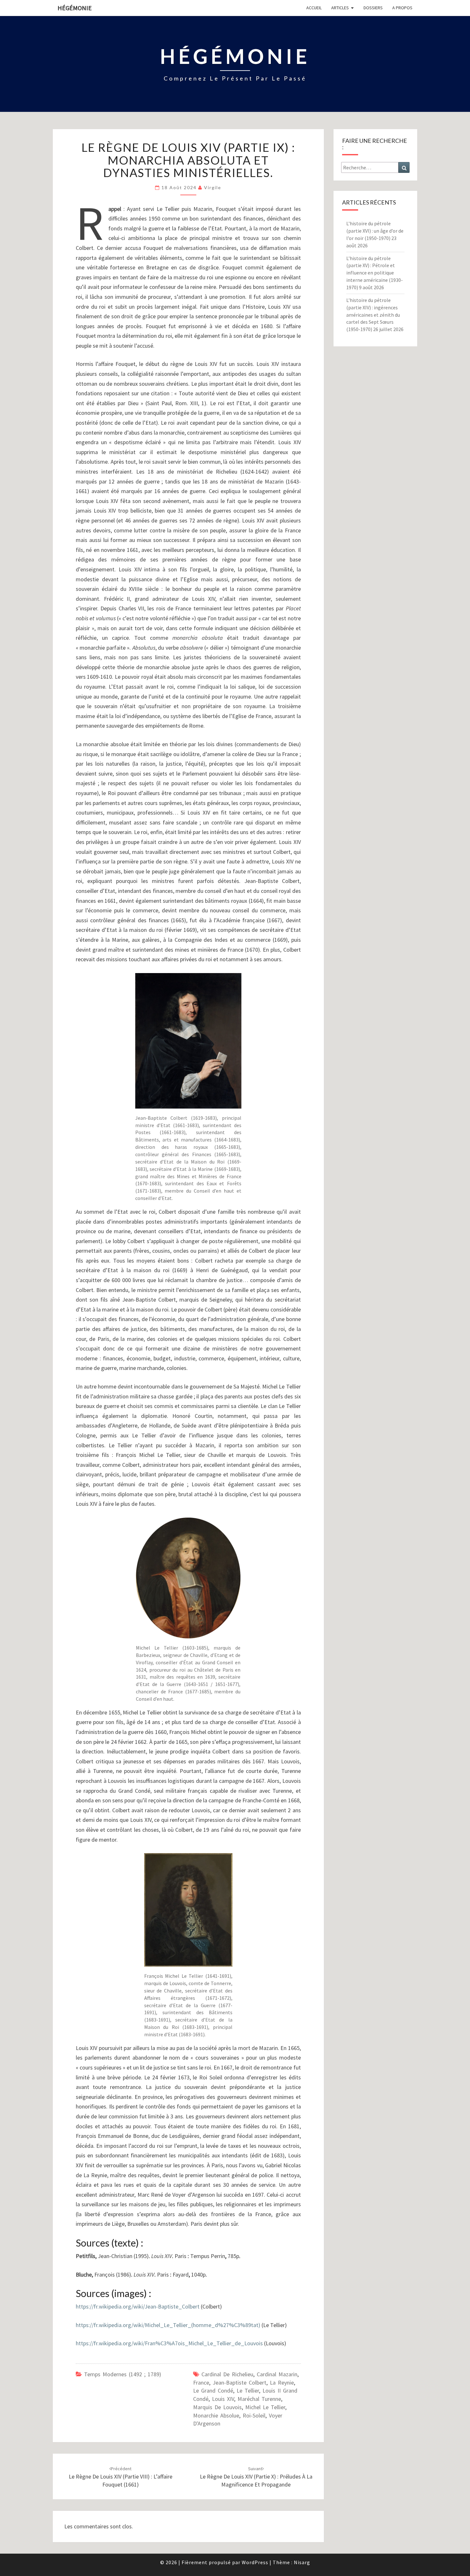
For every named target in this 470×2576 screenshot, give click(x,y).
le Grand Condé (213, 2390)
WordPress (255, 2562)
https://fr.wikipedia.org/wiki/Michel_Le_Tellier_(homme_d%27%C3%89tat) (168, 2325)
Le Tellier (248, 2390)
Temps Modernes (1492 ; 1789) (123, 2374)
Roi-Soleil (254, 2415)
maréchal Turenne (259, 2399)
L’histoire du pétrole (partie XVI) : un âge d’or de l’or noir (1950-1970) (375, 231)
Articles (340, 8)
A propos (402, 8)
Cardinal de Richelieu (227, 2374)
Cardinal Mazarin (277, 2374)
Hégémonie (75, 8)
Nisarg (302, 2562)
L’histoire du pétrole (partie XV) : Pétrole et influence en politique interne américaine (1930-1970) (375, 273)
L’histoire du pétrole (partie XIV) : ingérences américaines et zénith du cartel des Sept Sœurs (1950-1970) (373, 315)
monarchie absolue (216, 2415)
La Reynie (282, 2383)
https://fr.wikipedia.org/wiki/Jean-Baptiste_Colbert (138, 2306)
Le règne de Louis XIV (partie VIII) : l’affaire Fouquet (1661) (121, 2477)
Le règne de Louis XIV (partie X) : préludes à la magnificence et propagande (256, 2477)
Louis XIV (223, 2399)
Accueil (314, 8)
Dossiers (373, 8)
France (201, 2383)
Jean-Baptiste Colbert (239, 2383)
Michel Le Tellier (265, 2407)
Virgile (213, 187)
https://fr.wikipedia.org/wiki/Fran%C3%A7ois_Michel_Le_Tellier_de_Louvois (169, 2343)
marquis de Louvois (217, 2407)
